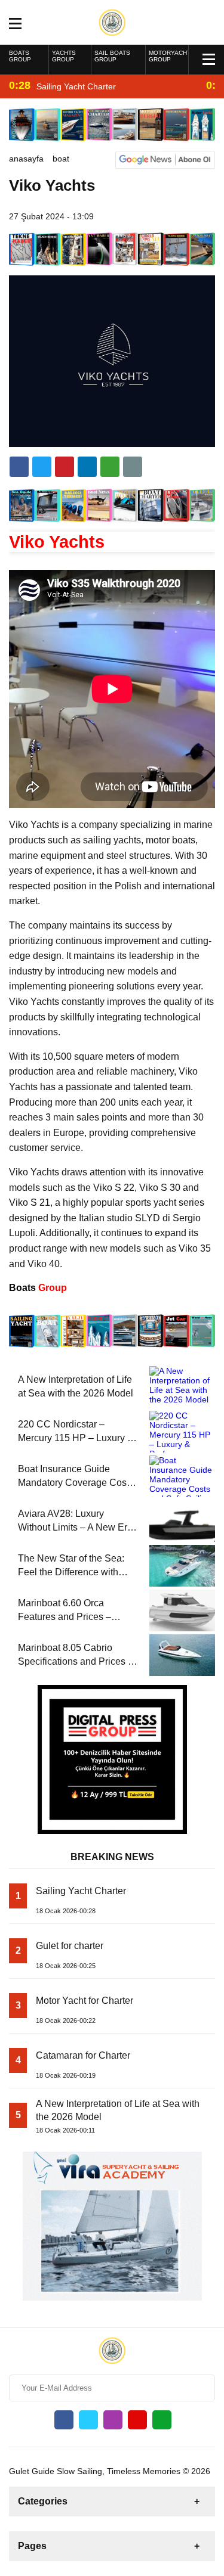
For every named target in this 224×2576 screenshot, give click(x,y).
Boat (61, 159)
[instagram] (113, 2420)
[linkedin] (65, 467)
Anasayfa (26, 159)
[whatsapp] (162, 2420)
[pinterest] (87, 467)
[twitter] (42, 467)
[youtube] (137, 2420)
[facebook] (19, 467)
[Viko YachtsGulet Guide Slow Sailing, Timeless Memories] (112, 21)
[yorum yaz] (133, 467)
